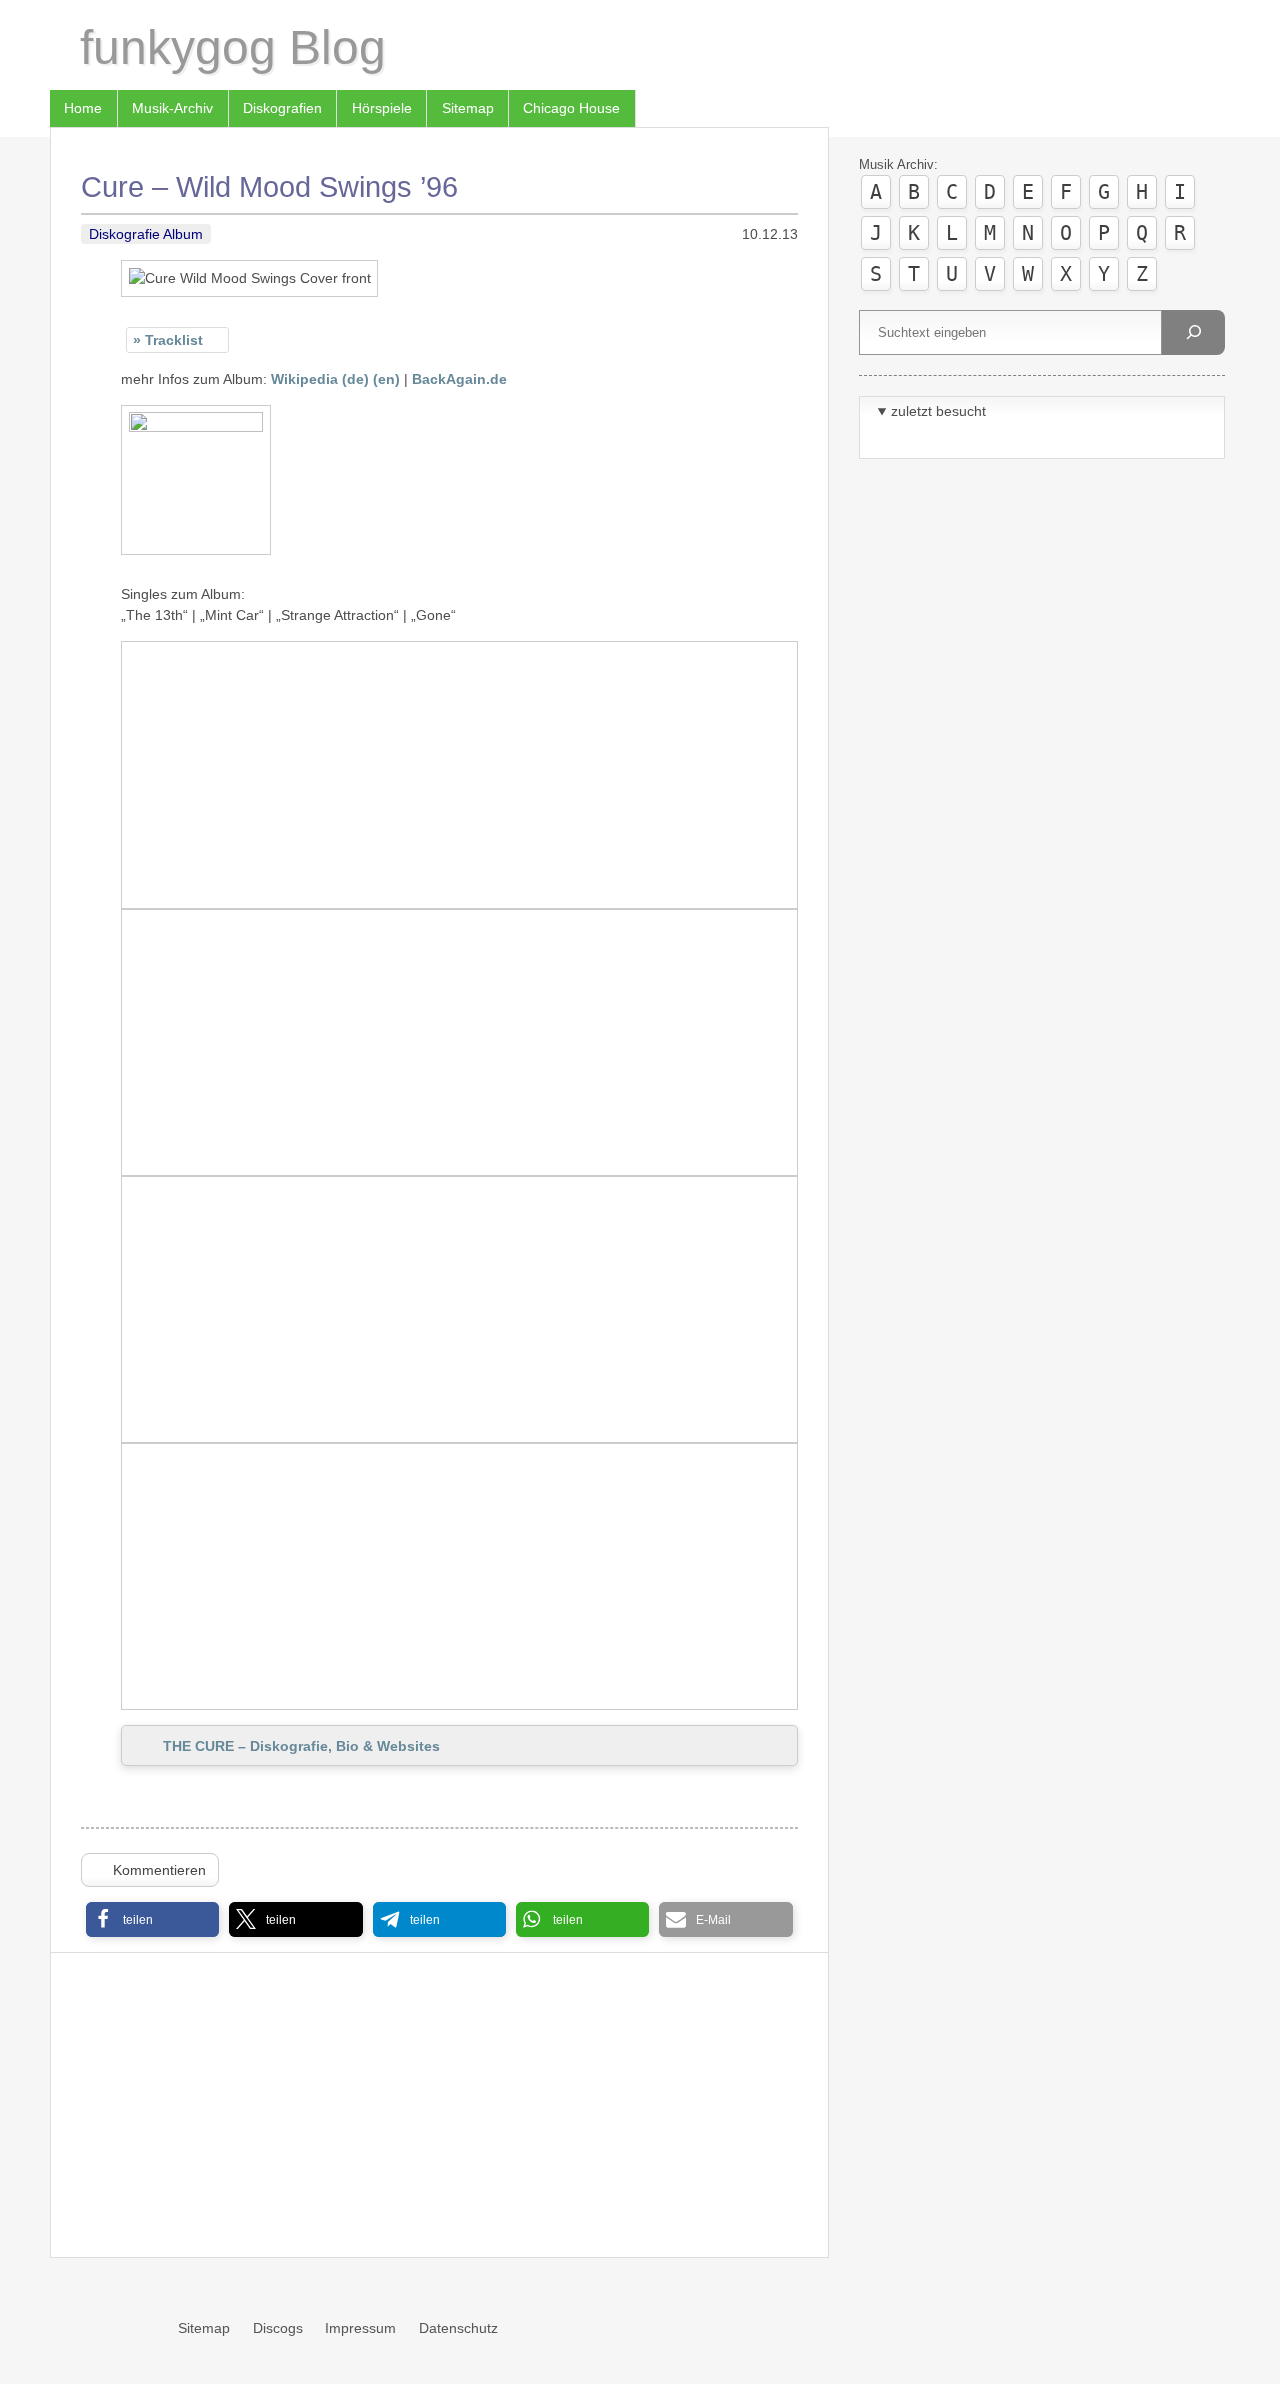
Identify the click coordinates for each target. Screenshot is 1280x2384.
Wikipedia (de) (320, 379)
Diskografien (282, 108)
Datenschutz (458, 2328)
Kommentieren (159, 1870)
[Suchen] (1193, 332)
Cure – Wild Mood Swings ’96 (269, 187)
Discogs (278, 2328)
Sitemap (468, 108)
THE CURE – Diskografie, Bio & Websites (301, 1746)
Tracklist (174, 340)
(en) (386, 379)
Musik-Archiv (172, 108)
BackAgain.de (459, 379)
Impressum (360, 2328)
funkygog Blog (233, 47)
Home (83, 108)
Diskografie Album (146, 234)
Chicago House (571, 108)
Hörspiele (382, 108)
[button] (152, 1919)
